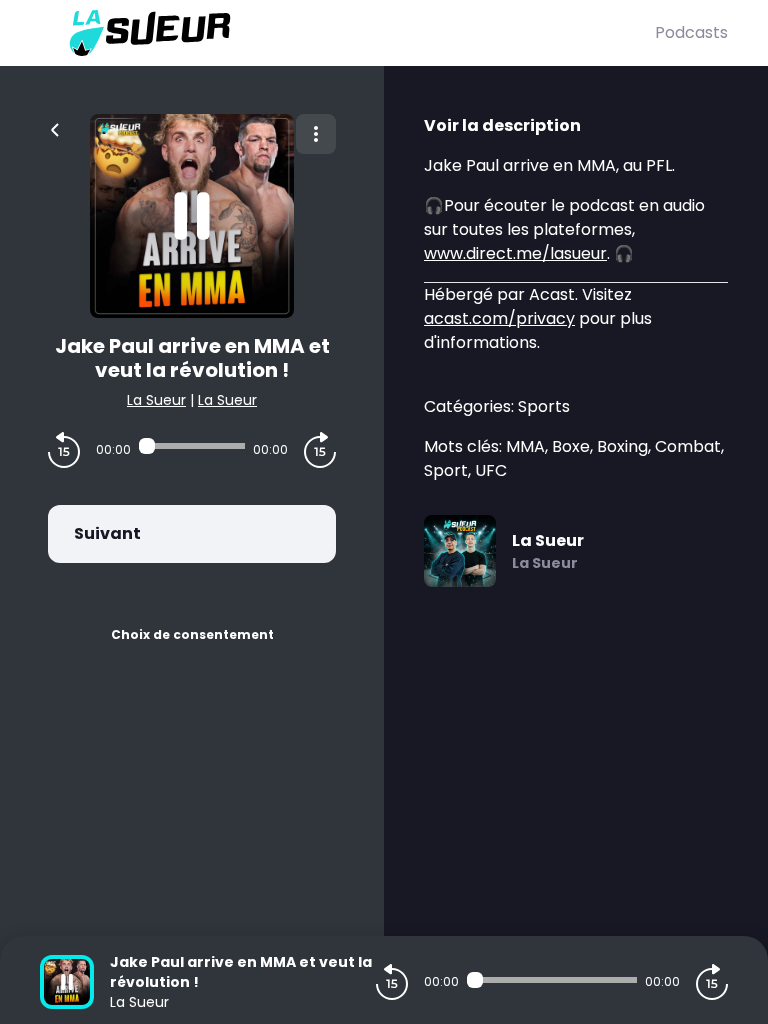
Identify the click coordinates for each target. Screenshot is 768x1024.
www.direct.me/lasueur (515, 253)
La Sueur (156, 400)
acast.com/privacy (499, 318)
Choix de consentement (192, 634)
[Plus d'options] (316, 134)
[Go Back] (55, 128)
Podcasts (691, 32)
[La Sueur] (347, 33)
